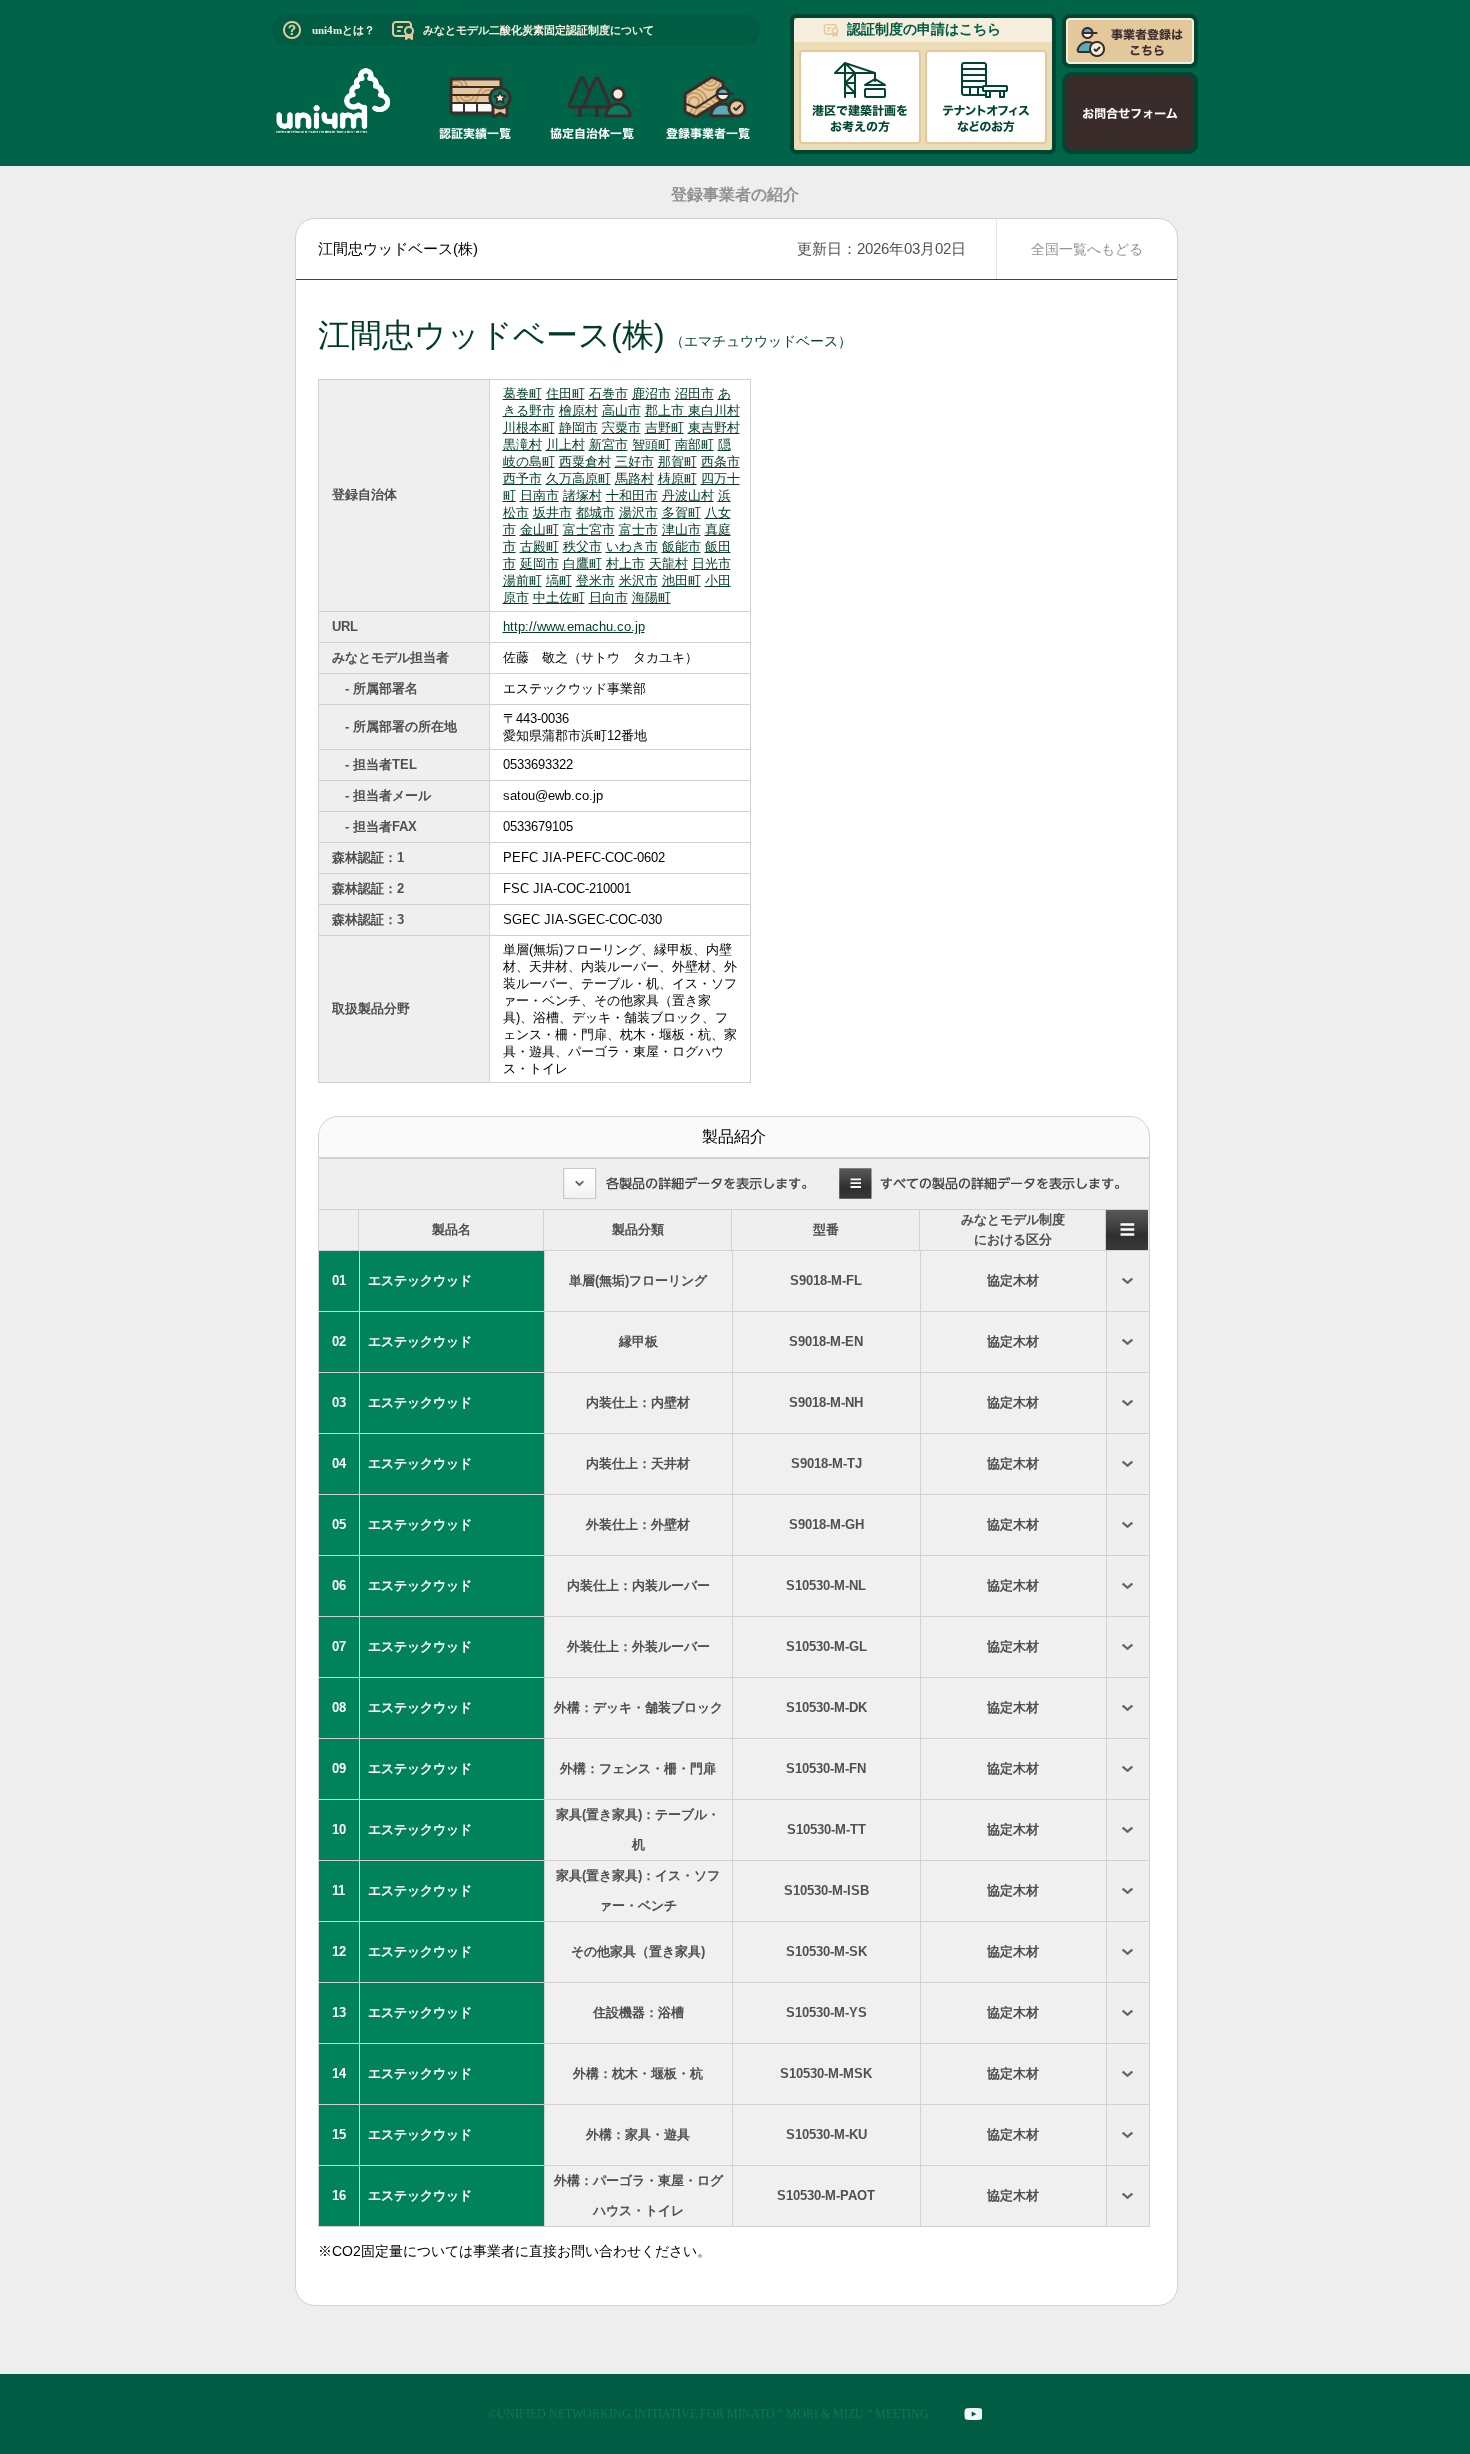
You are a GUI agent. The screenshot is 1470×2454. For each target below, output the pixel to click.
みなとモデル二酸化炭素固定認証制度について (538, 30)
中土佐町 (559, 597)
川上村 (565, 444)
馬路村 (634, 478)
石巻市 (608, 393)
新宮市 (608, 444)
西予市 (522, 478)
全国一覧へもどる (1087, 249)
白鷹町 (582, 563)
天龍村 (668, 563)
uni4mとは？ (343, 30)
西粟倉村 (585, 461)
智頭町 (651, 444)
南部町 (694, 444)
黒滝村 (522, 444)
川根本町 (529, 427)
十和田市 (632, 495)
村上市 (625, 563)
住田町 (565, 393)
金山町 (539, 529)
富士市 (638, 529)
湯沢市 (638, 512)
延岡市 (539, 563)
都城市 (595, 512)
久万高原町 (578, 478)
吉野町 (664, 427)
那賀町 (677, 461)
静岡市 (578, 427)
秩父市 (582, 546)
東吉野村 (714, 427)
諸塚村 (582, 495)
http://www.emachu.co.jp (574, 626)
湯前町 (522, 580)
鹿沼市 (651, 393)
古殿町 (539, 546)
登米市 (595, 580)
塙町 (559, 580)
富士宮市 (589, 529)
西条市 (720, 461)
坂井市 (552, 512)
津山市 (681, 529)
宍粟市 (621, 427)
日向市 (608, 597)
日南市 (539, 495)
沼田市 (694, 393)
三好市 (634, 461)
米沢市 (638, 580)
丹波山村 (688, 495)
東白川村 (714, 410)
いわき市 (632, 546)
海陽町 (651, 597)
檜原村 (578, 410)
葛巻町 (522, 393)
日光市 (711, 563)
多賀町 (681, 512)
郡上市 (666, 410)
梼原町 (677, 478)
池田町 (681, 580)
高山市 (621, 410)
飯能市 (681, 546)
